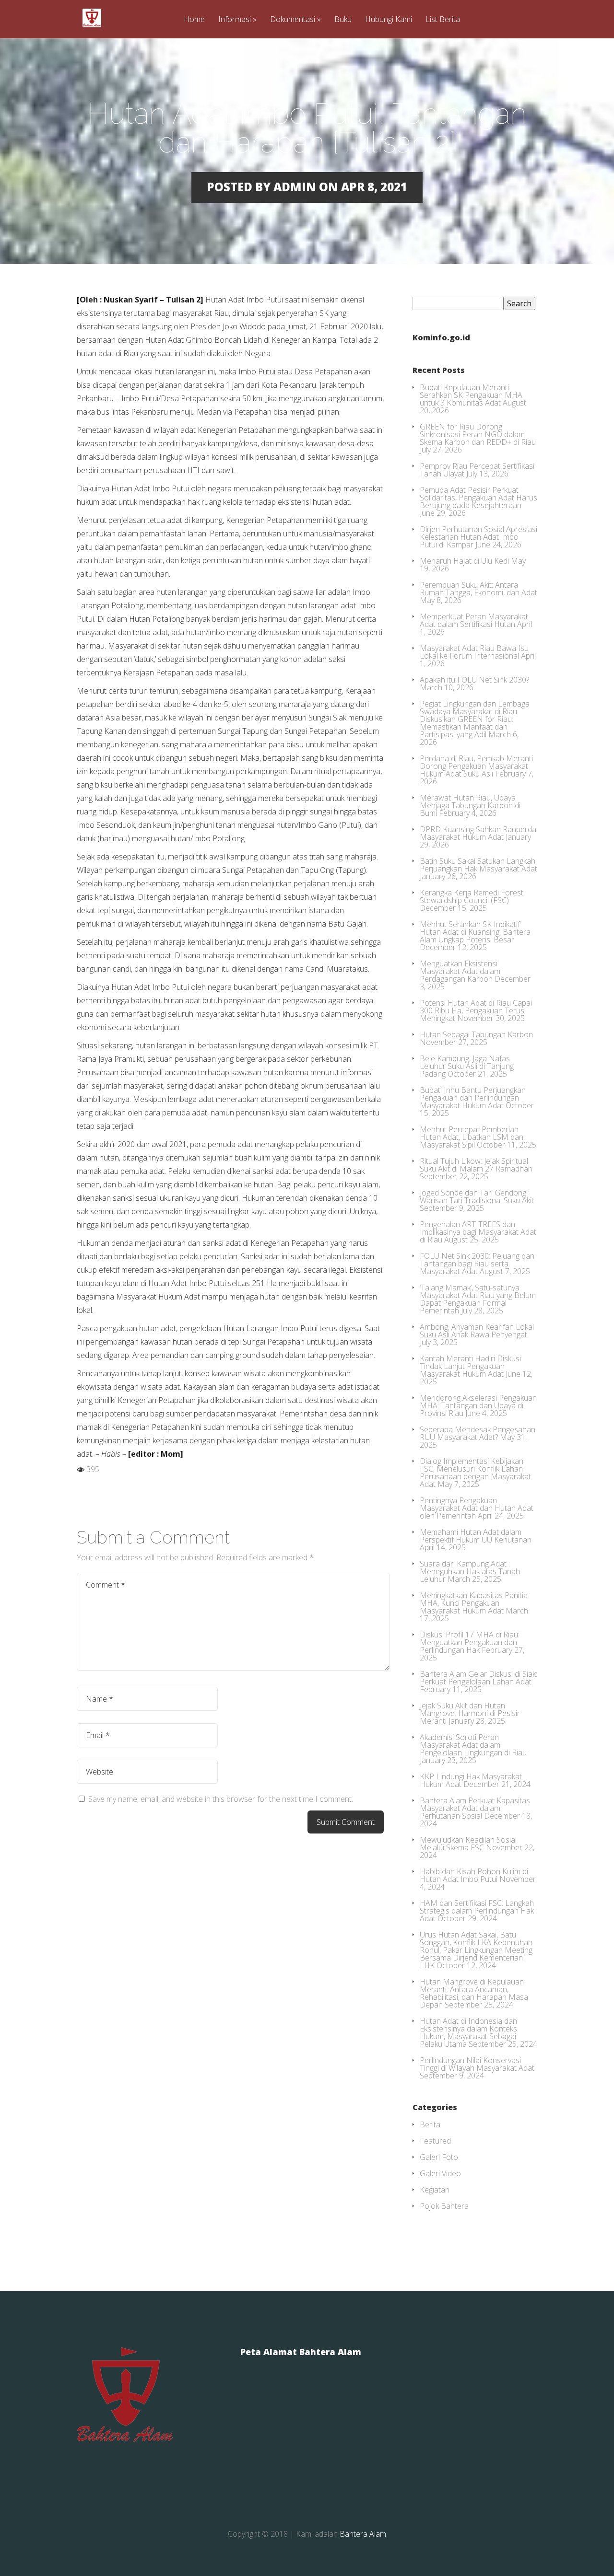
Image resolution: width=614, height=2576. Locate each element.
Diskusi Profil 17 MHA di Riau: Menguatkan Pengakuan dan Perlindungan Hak (470, 1642)
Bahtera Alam (363, 2534)
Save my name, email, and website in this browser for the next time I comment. (221, 1799)
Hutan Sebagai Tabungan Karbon (476, 1034)
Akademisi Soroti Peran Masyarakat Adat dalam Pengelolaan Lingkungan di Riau (473, 1745)
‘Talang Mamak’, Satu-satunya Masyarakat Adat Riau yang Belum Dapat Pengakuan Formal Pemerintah (478, 1299)
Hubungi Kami (389, 20)
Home (194, 20)
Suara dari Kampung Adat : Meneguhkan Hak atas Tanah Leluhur (470, 1571)
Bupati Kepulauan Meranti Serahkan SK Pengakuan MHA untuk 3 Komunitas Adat (471, 395)
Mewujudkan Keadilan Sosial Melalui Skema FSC (468, 1844)
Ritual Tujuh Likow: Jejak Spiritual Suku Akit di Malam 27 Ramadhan (476, 1165)
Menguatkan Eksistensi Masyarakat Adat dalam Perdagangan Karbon (460, 971)
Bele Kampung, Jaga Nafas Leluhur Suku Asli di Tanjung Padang (467, 1066)
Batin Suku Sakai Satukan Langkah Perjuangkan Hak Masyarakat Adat (478, 865)
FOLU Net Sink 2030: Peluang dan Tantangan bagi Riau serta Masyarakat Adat (477, 1264)
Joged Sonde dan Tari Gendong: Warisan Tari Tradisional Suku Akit (477, 1196)
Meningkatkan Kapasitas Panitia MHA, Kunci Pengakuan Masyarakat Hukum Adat (474, 1603)
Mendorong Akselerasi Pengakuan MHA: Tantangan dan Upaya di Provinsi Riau (478, 1405)
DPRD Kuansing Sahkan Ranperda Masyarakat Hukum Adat (478, 833)
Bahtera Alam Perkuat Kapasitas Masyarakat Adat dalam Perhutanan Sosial (475, 1808)
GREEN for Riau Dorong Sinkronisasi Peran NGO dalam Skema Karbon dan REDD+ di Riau (478, 434)
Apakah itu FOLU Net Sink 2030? (474, 680)
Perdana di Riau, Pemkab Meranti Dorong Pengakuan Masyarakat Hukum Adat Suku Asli (476, 766)
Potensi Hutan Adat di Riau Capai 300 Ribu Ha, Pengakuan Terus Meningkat (476, 1010)
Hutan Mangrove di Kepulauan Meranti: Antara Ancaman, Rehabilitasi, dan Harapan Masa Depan (474, 1993)
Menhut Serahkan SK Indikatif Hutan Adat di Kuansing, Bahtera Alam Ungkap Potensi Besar (475, 932)
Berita (430, 2124)
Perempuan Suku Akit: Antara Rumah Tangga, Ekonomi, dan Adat (478, 589)
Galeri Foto (439, 2157)
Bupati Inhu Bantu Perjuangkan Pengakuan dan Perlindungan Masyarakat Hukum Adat (473, 1098)
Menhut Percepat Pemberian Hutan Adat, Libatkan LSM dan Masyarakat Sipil (472, 1137)
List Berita (443, 20)
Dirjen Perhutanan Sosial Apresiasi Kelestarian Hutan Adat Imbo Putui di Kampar (478, 537)
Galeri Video (440, 2173)
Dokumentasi (293, 20)
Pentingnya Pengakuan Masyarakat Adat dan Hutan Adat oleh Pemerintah (477, 1508)
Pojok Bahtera (444, 2206)
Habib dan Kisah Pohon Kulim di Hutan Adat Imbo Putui (474, 1875)
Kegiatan (435, 2190)
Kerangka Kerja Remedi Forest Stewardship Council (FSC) (472, 896)
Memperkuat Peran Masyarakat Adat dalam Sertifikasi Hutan (474, 620)
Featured (435, 2141)
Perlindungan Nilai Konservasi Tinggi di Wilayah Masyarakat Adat (477, 2064)
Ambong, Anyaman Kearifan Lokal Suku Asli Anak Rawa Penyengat (477, 1331)
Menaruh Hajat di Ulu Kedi (464, 561)
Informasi (235, 20)
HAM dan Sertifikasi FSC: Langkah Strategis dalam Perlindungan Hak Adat (477, 1911)
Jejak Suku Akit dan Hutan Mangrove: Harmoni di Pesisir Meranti (470, 1713)
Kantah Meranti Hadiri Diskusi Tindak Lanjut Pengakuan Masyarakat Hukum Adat (470, 1366)
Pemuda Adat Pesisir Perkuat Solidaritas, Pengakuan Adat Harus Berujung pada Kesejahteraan (478, 498)
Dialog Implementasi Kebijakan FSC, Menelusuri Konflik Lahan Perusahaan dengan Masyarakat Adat (475, 1473)
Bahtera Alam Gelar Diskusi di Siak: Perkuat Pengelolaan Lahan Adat (478, 1678)
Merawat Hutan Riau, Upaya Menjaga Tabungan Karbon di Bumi (470, 805)
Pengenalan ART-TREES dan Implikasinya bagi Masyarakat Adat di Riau (478, 1232)
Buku (343, 20)
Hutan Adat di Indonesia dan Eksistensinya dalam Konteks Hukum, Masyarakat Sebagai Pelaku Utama (468, 2032)
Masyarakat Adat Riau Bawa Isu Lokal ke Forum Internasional (474, 652)
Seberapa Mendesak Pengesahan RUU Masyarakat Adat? (478, 1433)
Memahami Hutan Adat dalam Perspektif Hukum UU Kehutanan (476, 1536)
